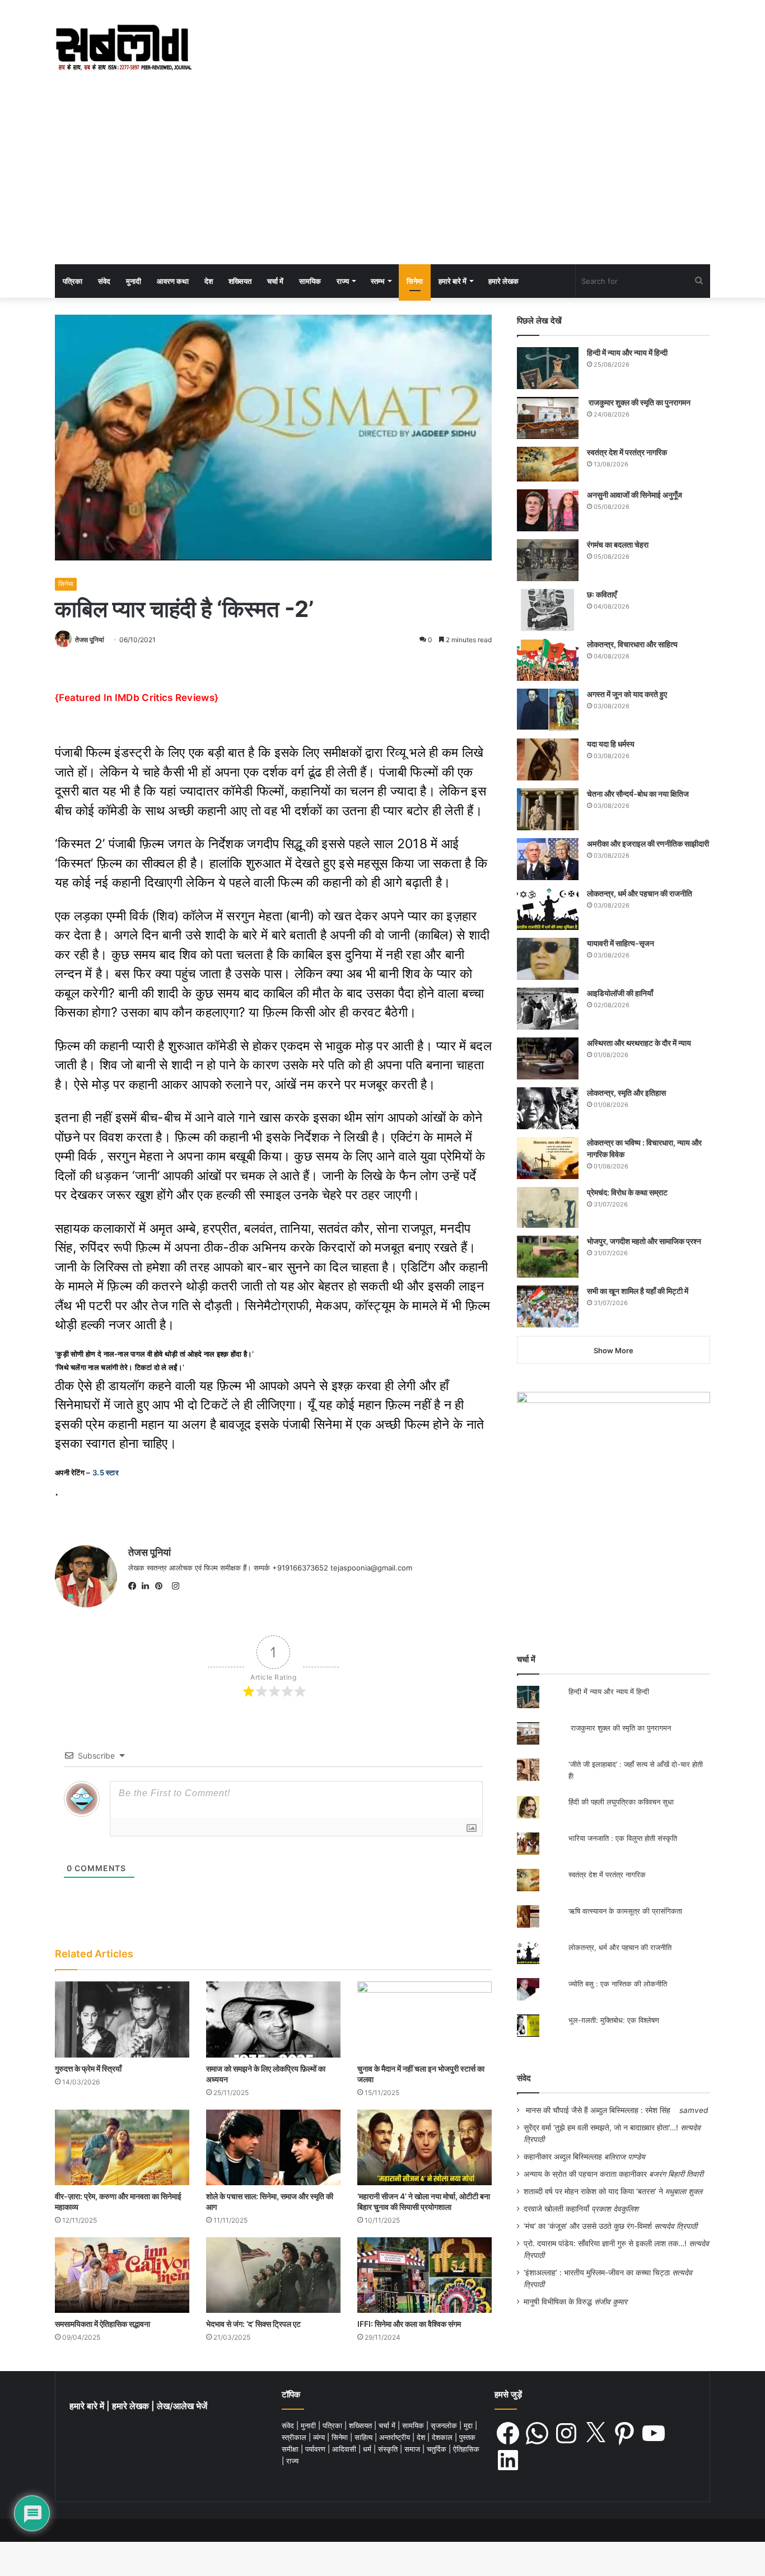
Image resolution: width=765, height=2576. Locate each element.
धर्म (368, 2449)
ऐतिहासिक (466, 2449)
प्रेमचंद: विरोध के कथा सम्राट (627, 1192)
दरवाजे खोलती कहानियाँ (556, 2209)
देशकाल (443, 2437)
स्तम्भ (378, 281)
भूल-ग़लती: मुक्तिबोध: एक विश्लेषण (614, 2020)
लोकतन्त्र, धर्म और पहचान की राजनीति (640, 893)
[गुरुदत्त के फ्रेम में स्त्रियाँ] (122, 2019)
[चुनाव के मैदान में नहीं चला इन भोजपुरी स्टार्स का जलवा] (425, 2019)
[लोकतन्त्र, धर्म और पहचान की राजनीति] (548, 909)
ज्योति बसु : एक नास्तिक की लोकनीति (618, 1984)
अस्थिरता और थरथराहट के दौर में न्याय (639, 1043)
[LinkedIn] (148, 1586)
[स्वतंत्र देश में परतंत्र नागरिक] (548, 464)
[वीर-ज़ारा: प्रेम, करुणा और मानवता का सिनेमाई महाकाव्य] (122, 2147)
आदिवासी (345, 2449)
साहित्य (365, 2437)
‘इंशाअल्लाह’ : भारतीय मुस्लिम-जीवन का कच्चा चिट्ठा (597, 2273)
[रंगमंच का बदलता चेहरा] (548, 560)
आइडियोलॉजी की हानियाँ (620, 993)
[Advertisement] (382, 180)
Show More (614, 1350)
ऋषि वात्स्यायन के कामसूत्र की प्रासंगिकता (625, 1911)
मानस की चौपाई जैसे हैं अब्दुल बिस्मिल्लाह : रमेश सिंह (600, 2110)
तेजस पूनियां (90, 640)
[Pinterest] (162, 1586)
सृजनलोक (445, 2425)
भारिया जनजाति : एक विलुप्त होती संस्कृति (623, 1838)
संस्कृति (389, 2449)
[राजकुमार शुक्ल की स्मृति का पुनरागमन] (548, 418)
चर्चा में (275, 281)
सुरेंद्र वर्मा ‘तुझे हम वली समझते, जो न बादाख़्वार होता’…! (601, 2128)
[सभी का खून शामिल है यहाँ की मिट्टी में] (548, 1306)
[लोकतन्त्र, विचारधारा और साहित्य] (548, 660)
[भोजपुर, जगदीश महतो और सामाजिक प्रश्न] (548, 1257)
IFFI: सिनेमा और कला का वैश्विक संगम (409, 2324)
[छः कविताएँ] (548, 610)
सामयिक (310, 281)
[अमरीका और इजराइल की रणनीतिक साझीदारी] (548, 859)
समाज (413, 2449)
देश (209, 281)
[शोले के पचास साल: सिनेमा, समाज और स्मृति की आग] (273, 2147)
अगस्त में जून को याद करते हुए (628, 694)
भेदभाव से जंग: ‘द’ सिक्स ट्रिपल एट (253, 2324)
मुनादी (134, 281)
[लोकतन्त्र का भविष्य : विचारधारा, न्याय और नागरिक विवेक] (548, 1158)
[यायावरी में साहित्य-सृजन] (548, 959)
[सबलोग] (123, 48)
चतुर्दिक (438, 2449)
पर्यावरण (316, 2449)
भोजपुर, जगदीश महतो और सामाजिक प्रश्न (644, 1241)
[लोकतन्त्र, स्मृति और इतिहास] (548, 1108)
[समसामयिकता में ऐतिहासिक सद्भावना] (122, 2275)
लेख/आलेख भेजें (182, 2406)
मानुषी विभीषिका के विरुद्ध (558, 2302)
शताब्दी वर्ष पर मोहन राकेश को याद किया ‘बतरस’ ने (593, 2191)
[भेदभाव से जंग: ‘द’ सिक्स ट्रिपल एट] (273, 2275)
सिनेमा (415, 281)
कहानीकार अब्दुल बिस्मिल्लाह (563, 2157)
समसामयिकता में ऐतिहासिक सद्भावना (102, 2324)
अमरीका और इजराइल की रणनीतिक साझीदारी (648, 843)
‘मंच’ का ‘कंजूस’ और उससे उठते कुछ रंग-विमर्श (588, 2226)
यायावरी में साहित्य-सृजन (622, 943)
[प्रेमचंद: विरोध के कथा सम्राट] (548, 1207)
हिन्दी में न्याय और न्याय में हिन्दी (627, 352)
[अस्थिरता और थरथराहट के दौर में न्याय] (548, 1058)
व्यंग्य (320, 2437)
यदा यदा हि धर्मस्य (611, 744)
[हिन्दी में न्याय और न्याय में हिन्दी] (548, 368)
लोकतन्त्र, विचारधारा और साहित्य (632, 644)
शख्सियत (240, 281)
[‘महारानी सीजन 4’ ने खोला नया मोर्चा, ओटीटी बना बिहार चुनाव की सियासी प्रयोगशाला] (425, 2147)
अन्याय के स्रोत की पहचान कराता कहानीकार (585, 2174)
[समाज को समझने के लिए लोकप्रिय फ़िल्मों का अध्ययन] (273, 2019)
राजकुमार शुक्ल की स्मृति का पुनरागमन (639, 402)
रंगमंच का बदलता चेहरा (618, 544)
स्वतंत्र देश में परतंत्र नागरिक (627, 452)
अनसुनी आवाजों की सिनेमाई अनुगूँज (635, 495)
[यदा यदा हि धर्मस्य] (548, 759)
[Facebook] (135, 1586)
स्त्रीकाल (295, 2437)
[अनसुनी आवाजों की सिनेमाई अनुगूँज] (548, 510)
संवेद (104, 281)
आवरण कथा (173, 281)
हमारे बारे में (453, 281)
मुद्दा (469, 2425)
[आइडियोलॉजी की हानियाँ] (548, 1009)
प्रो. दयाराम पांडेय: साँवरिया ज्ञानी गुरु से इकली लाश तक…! (605, 2243)
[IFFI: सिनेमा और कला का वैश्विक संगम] (425, 2275)
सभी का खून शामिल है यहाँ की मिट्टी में (638, 1291)
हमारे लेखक (503, 281)
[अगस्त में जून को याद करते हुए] (548, 710)
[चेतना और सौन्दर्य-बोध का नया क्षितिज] (548, 809)
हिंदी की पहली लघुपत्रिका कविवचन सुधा (621, 1802)
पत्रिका (73, 281)
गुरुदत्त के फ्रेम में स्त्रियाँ (88, 2068)
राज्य (343, 281)
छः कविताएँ (602, 594)
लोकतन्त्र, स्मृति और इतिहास (626, 1093)
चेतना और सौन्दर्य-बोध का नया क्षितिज (638, 794)
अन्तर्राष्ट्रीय (396, 2437)
